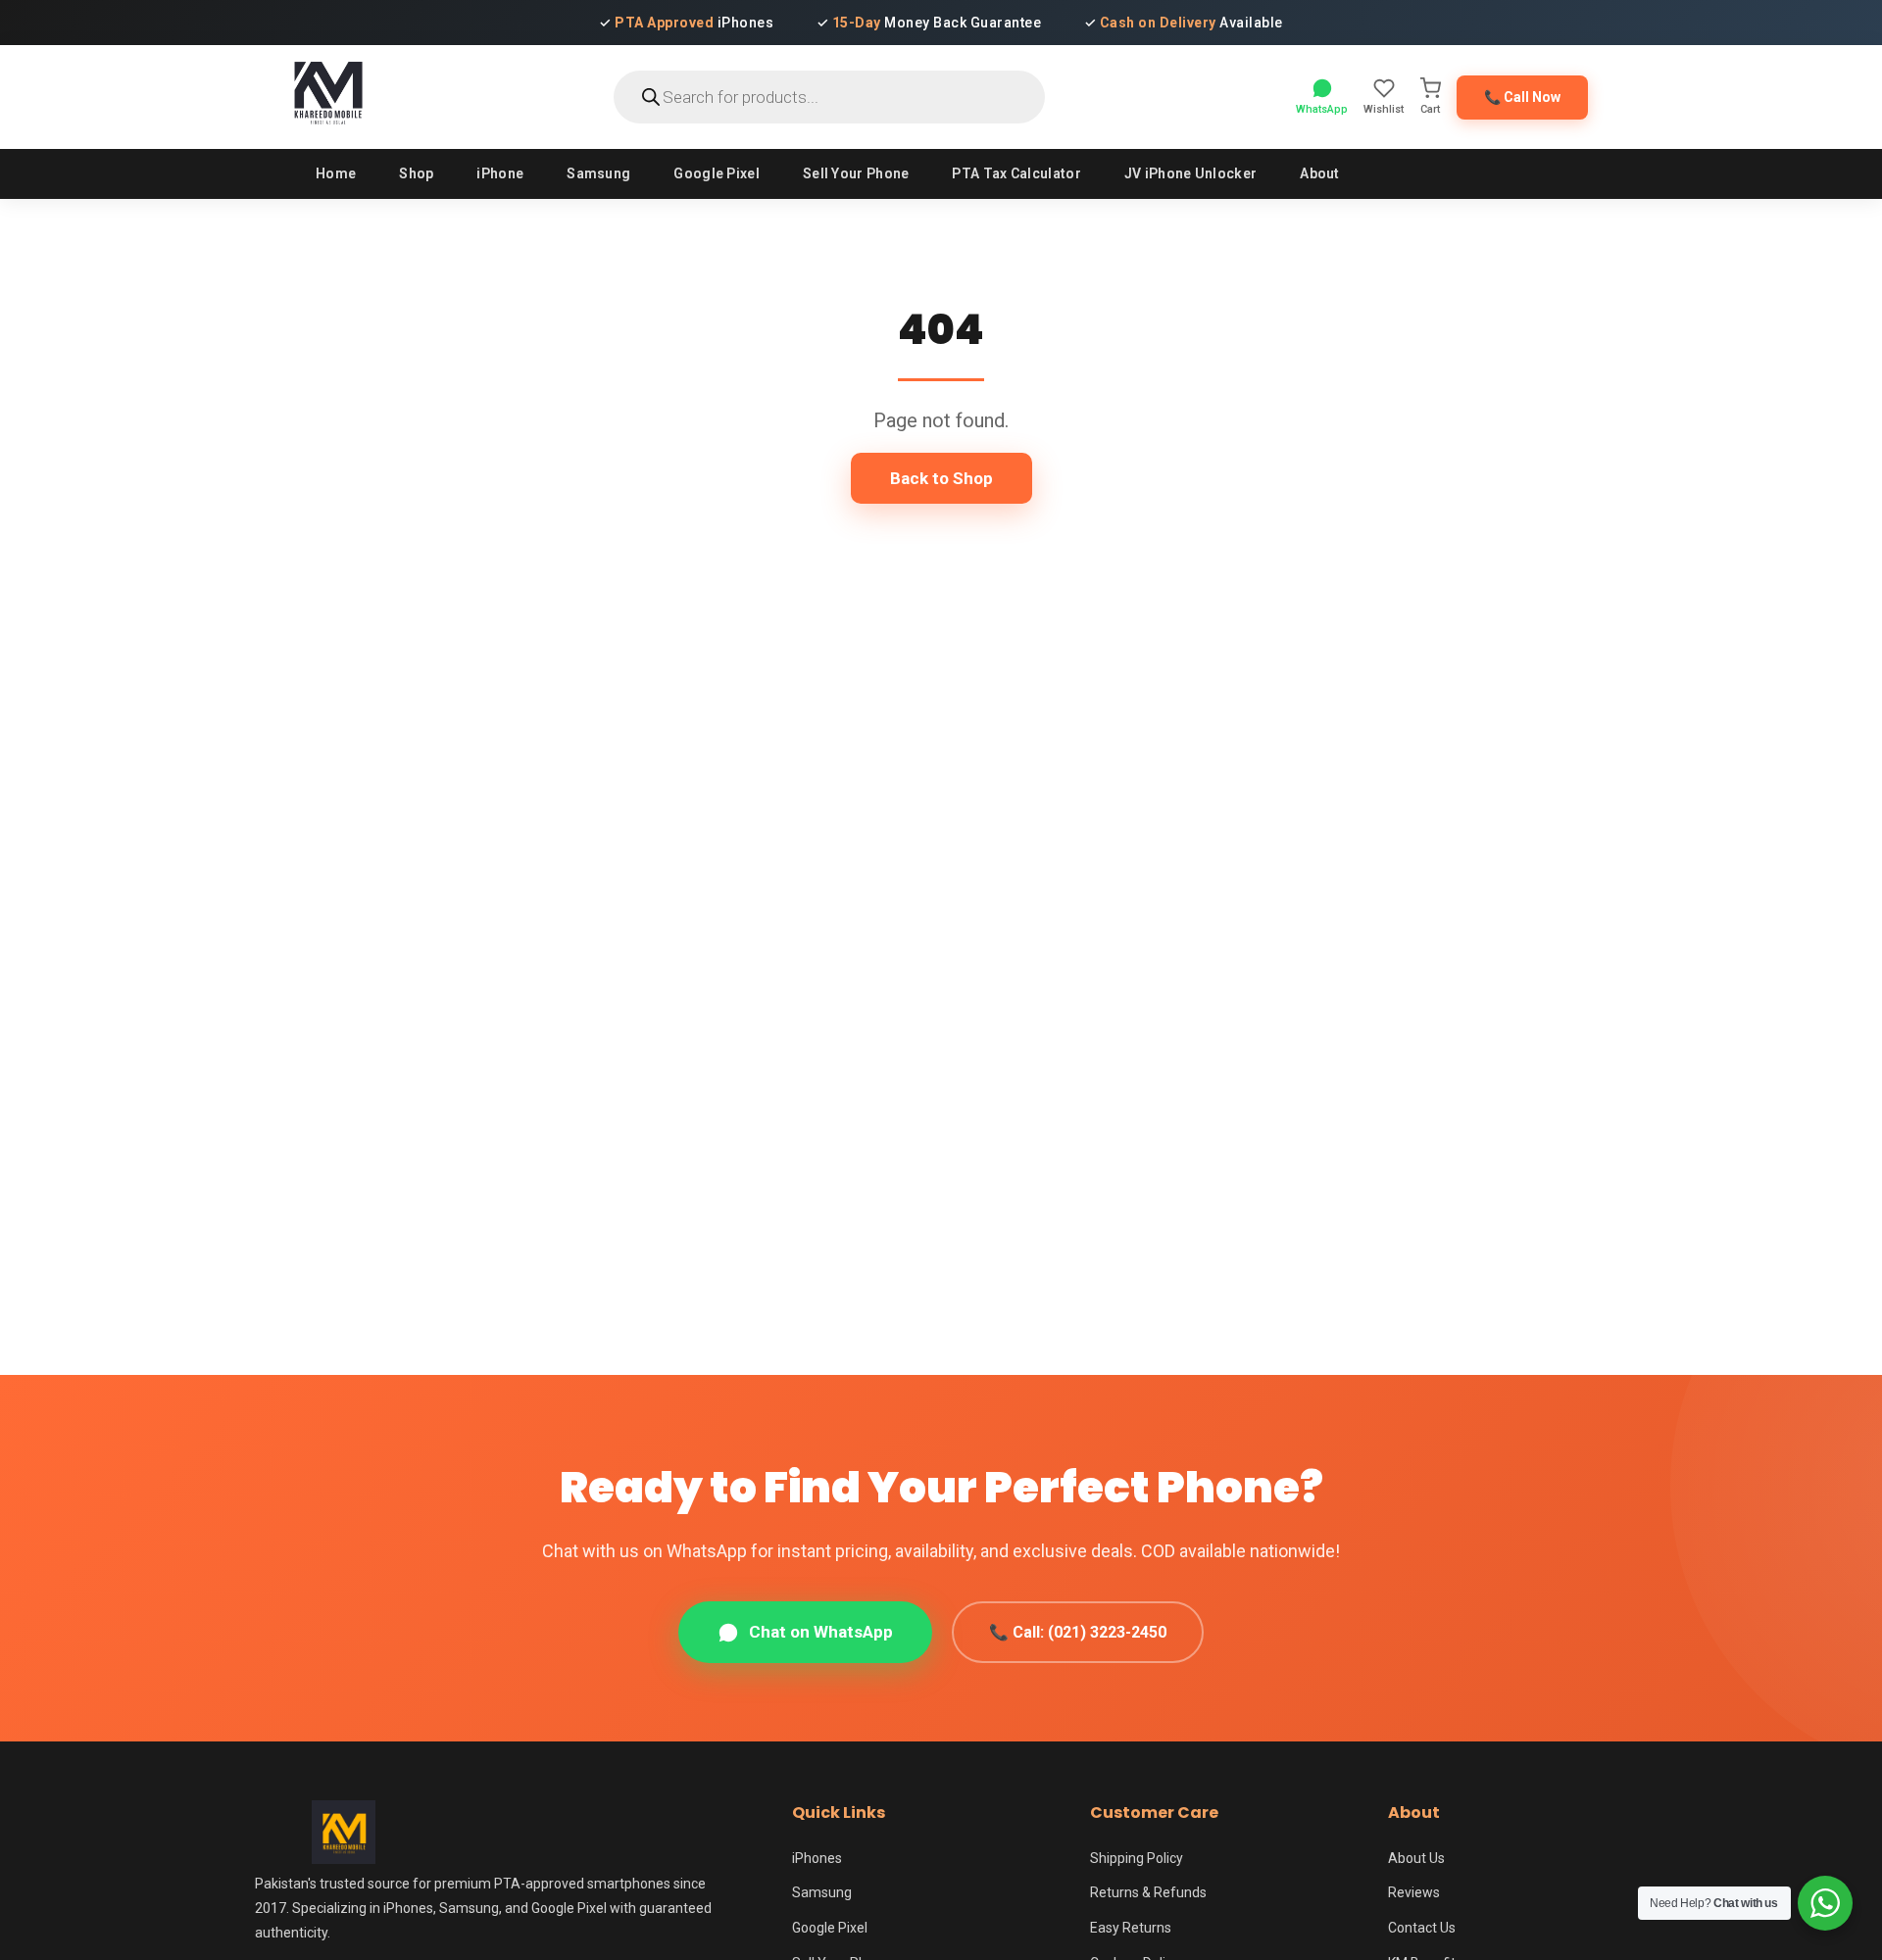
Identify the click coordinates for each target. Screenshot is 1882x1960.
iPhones (817, 1858)
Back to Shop (941, 478)
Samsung (598, 173)
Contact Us (1422, 1928)
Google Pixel (717, 173)
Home (336, 173)
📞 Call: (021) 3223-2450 (1078, 1632)
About (1320, 173)
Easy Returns (1131, 1928)
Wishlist (1384, 109)
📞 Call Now (1522, 97)
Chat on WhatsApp (821, 1632)
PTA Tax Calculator (1016, 173)
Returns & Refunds (1148, 1892)
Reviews (1414, 1892)
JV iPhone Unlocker (1190, 173)
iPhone (500, 173)
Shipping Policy (1137, 1858)
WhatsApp (1322, 109)
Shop (416, 173)
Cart (1430, 109)
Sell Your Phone (856, 173)
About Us (1416, 1858)
